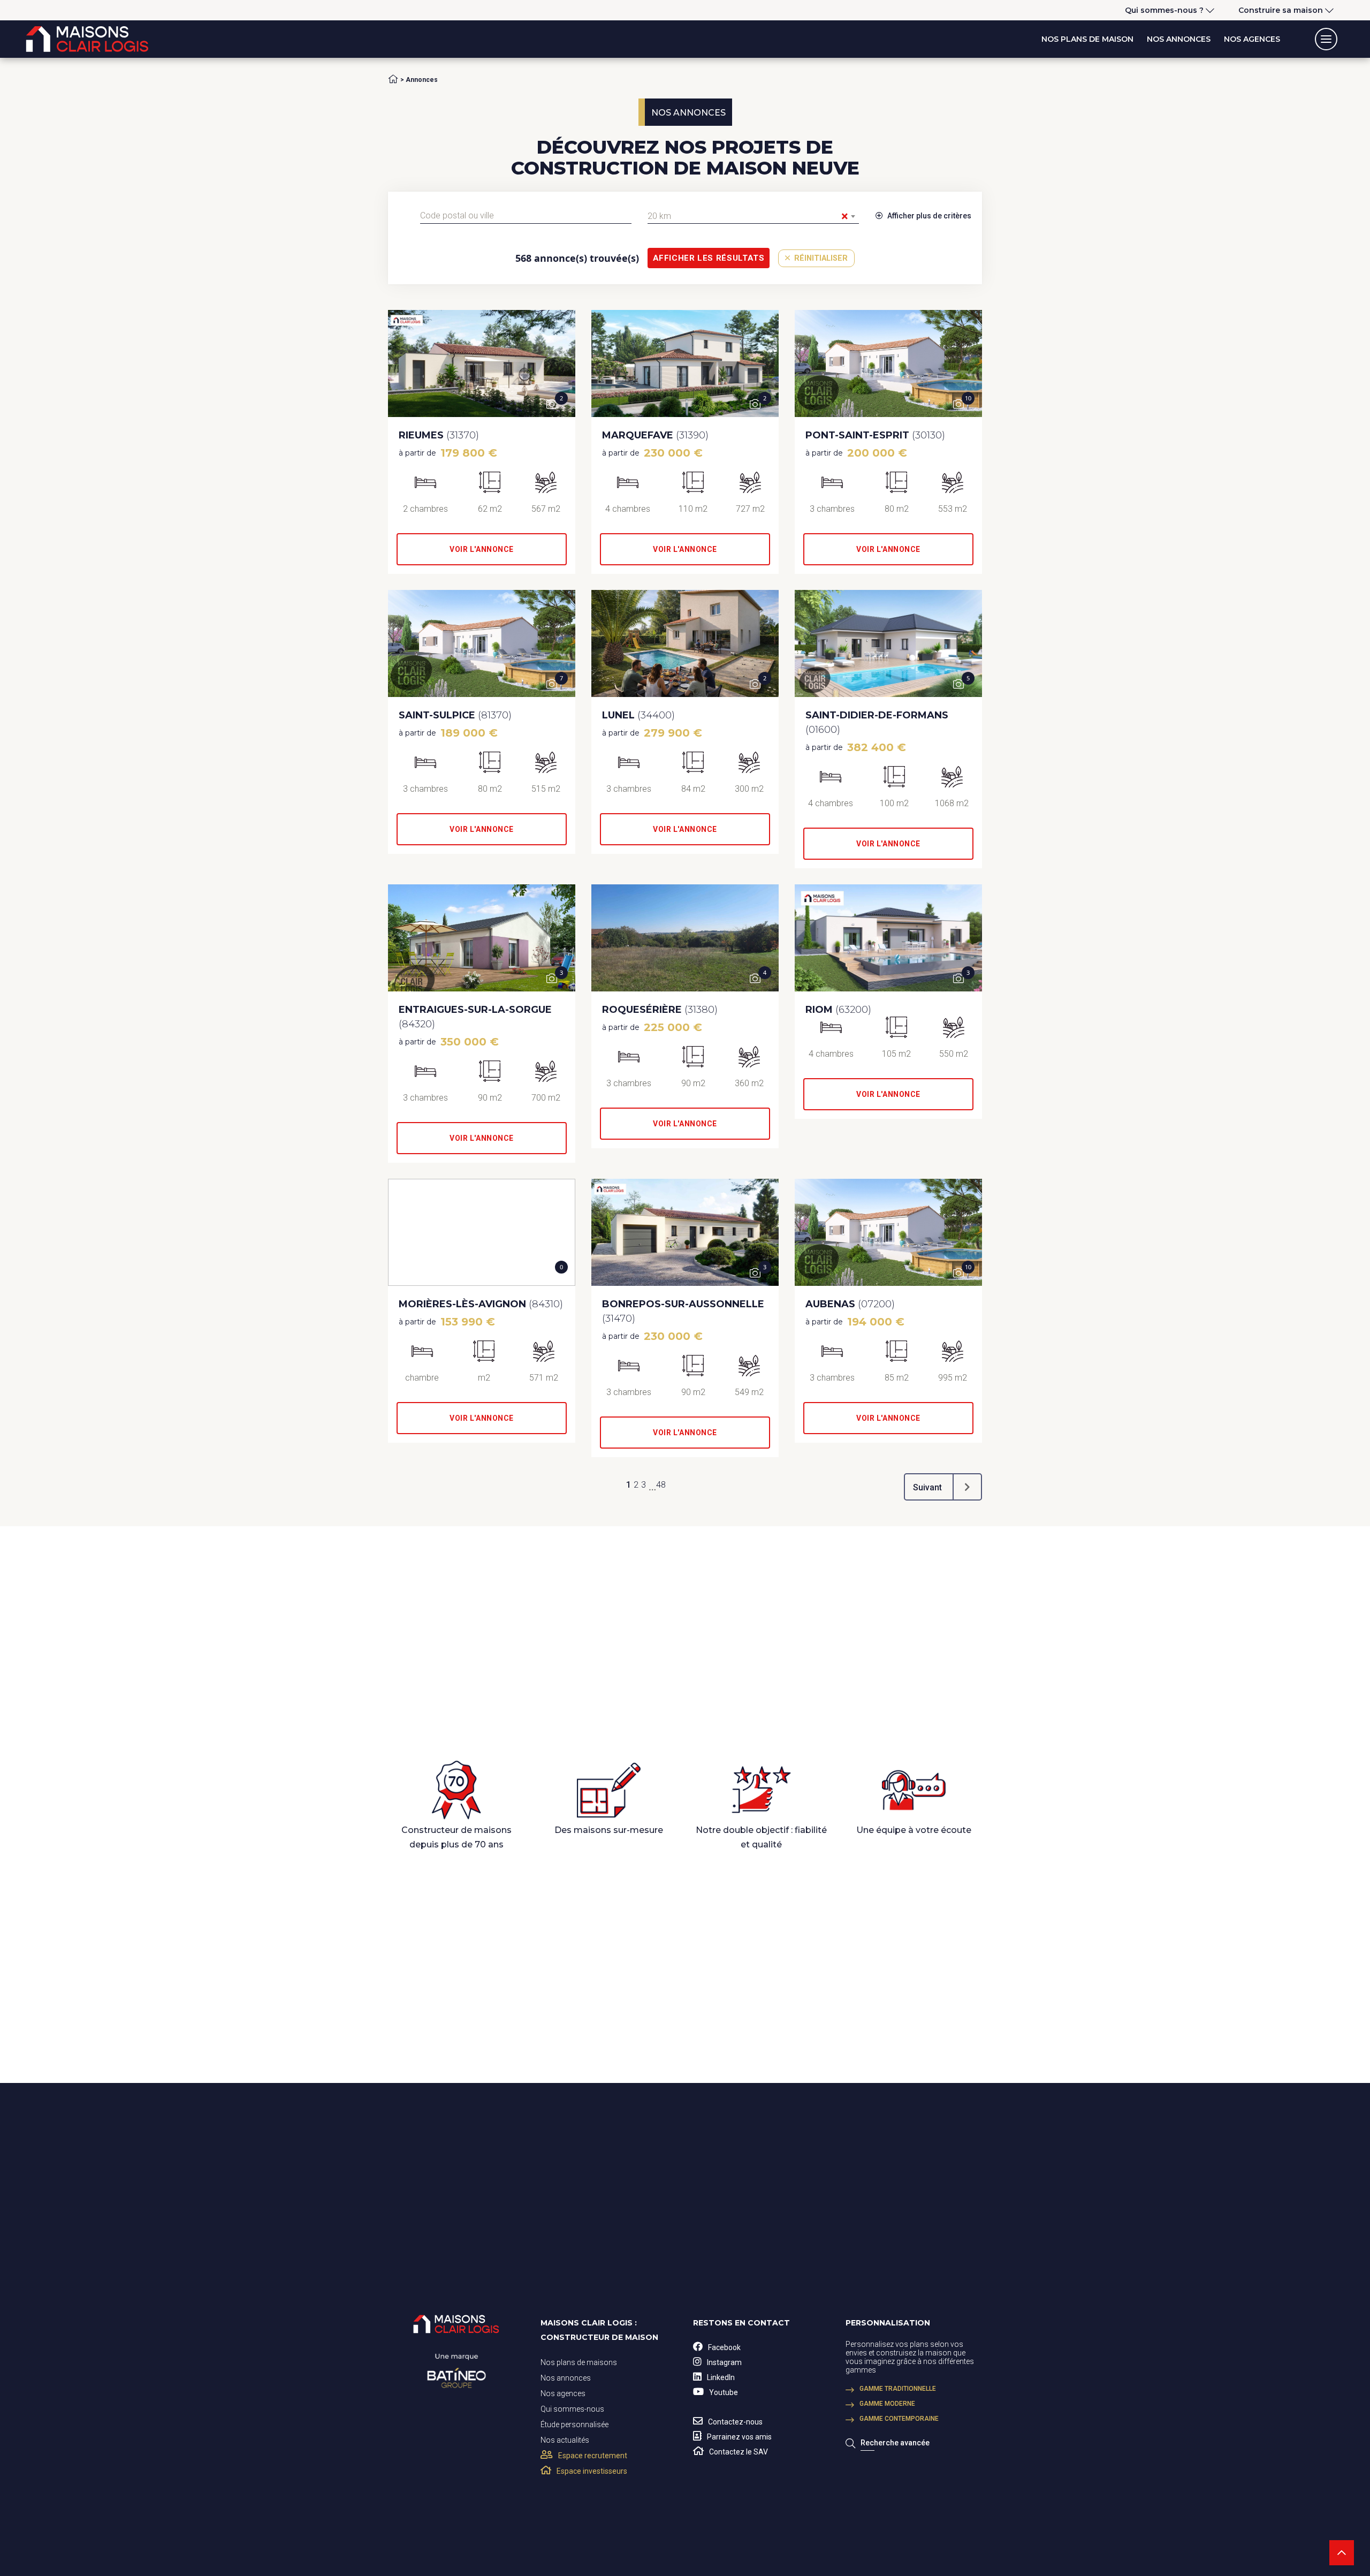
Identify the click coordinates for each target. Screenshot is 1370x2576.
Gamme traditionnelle (898, 2389)
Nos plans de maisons (579, 2362)
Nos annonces (1179, 39)
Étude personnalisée (574, 2425)
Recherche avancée (895, 2443)
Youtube (724, 2392)
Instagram (724, 2362)
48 (661, 1485)
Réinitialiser (820, 258)
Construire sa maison (1281, 10)
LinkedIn (721, 2377)
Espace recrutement (593, 2456)
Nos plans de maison (1087, 39)
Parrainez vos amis (739, 2437)
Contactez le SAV (739, 2452)
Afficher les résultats (709, 258)
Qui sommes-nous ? (1164, 10)
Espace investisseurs (592, 2471)
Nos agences (1252, 39)
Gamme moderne (887, 2404)
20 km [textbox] (748, 216)
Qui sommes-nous (572, 2409)
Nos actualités (565, 2440)
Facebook (724, 2347)
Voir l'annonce (482, 549)
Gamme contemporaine (899, 2419)
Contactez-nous (735, 2422)
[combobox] (526, 216)
